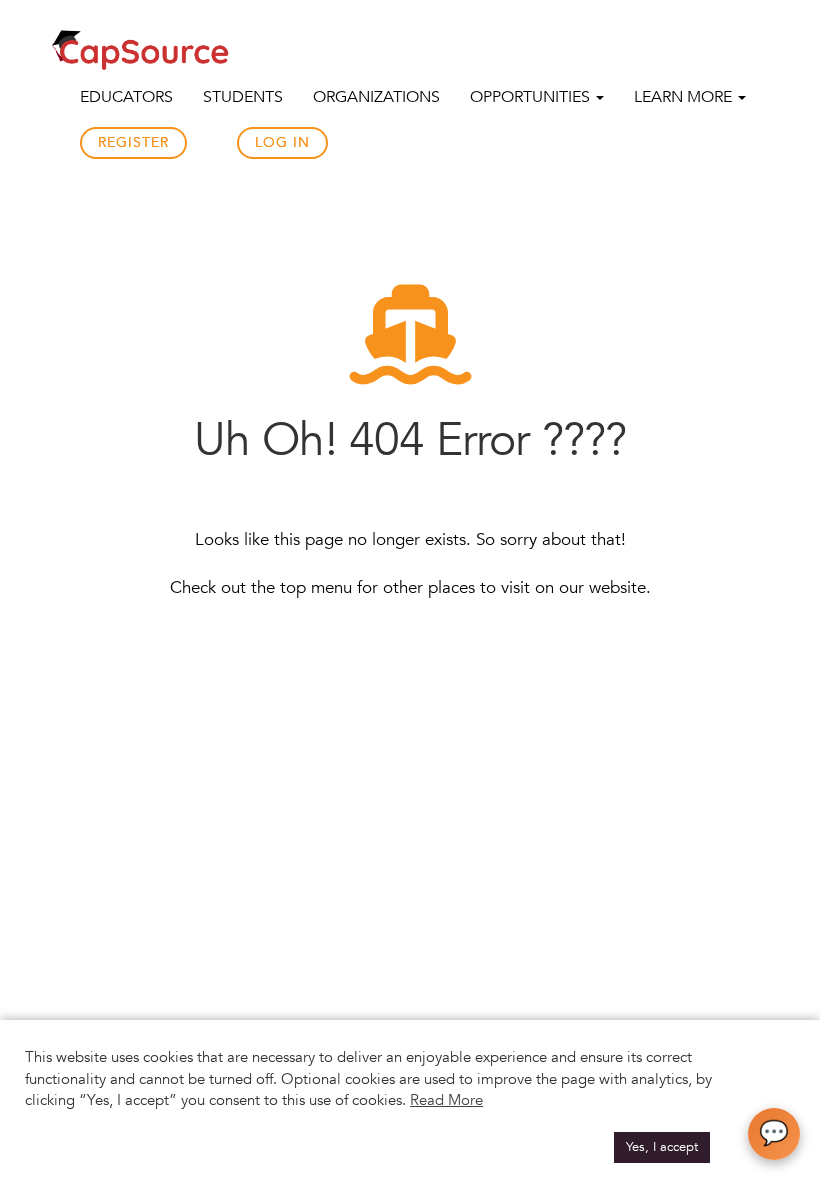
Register (133, 142)
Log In (282, 142)
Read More (446, 1100)
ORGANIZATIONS (376, 97)
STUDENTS (243, 97)
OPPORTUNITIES (532, 97)
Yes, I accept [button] (662, 1147)
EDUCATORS (126, 97)
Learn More (685, 97)
